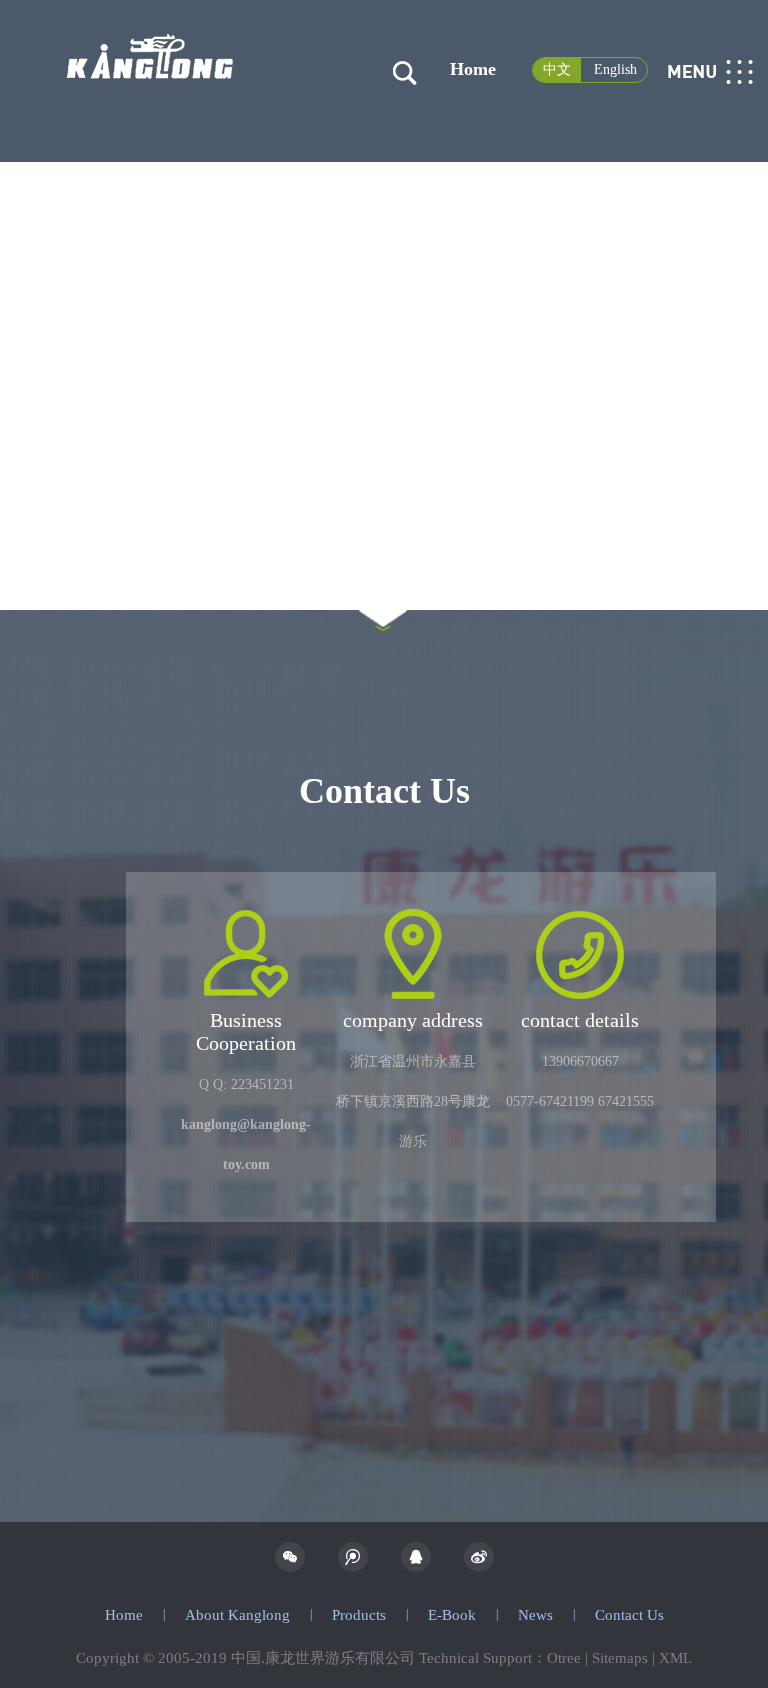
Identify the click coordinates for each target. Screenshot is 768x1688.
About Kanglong (237, 1615)
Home (473, 69)
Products (359, 1615)
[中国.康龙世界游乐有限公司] (150, 33)
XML (675, 1658)
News (535, 1615)
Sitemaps (620, 1658)
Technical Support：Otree (500, 1658)
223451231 (262, 1084)
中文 (557, 69)
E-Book (452, 1615)
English (615, 69)
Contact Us (629, 1615)
